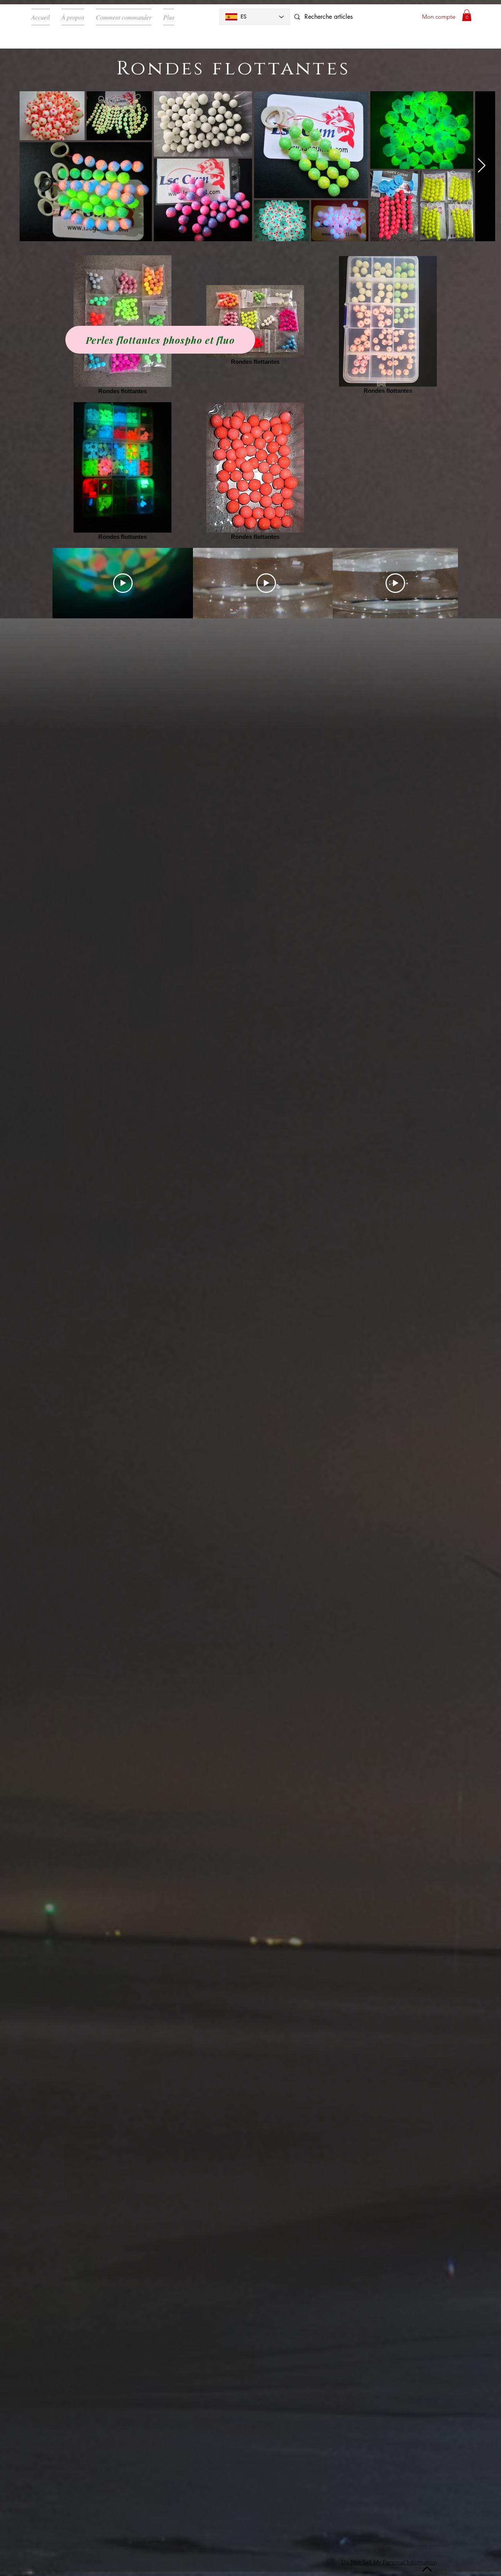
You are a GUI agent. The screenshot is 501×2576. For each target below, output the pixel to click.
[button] (467, 15)
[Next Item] (482, 166)
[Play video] (123, 583)
